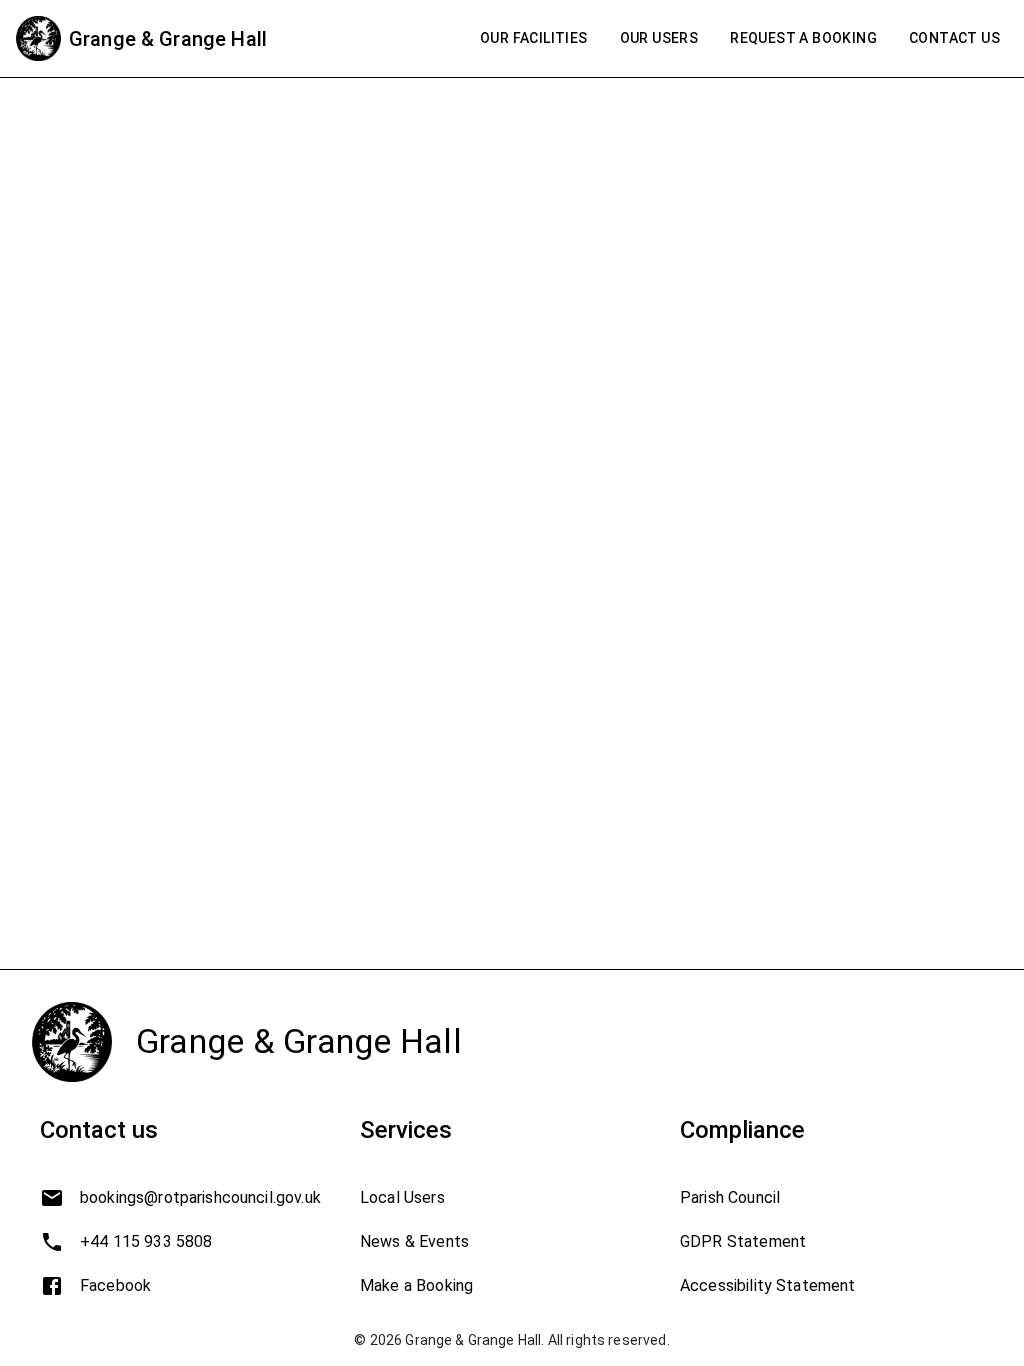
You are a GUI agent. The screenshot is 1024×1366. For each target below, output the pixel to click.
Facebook (115, 1285)
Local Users (402, 1197)
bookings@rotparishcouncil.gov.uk (200, 1197)
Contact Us (954, 38)
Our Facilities (534, 38)
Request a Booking (803, 38)
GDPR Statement (743, 1241)
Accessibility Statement (767, 1285)
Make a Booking (416, 1285)
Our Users (659, 38)
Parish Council (730, 1197)
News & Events (414, 1241)
